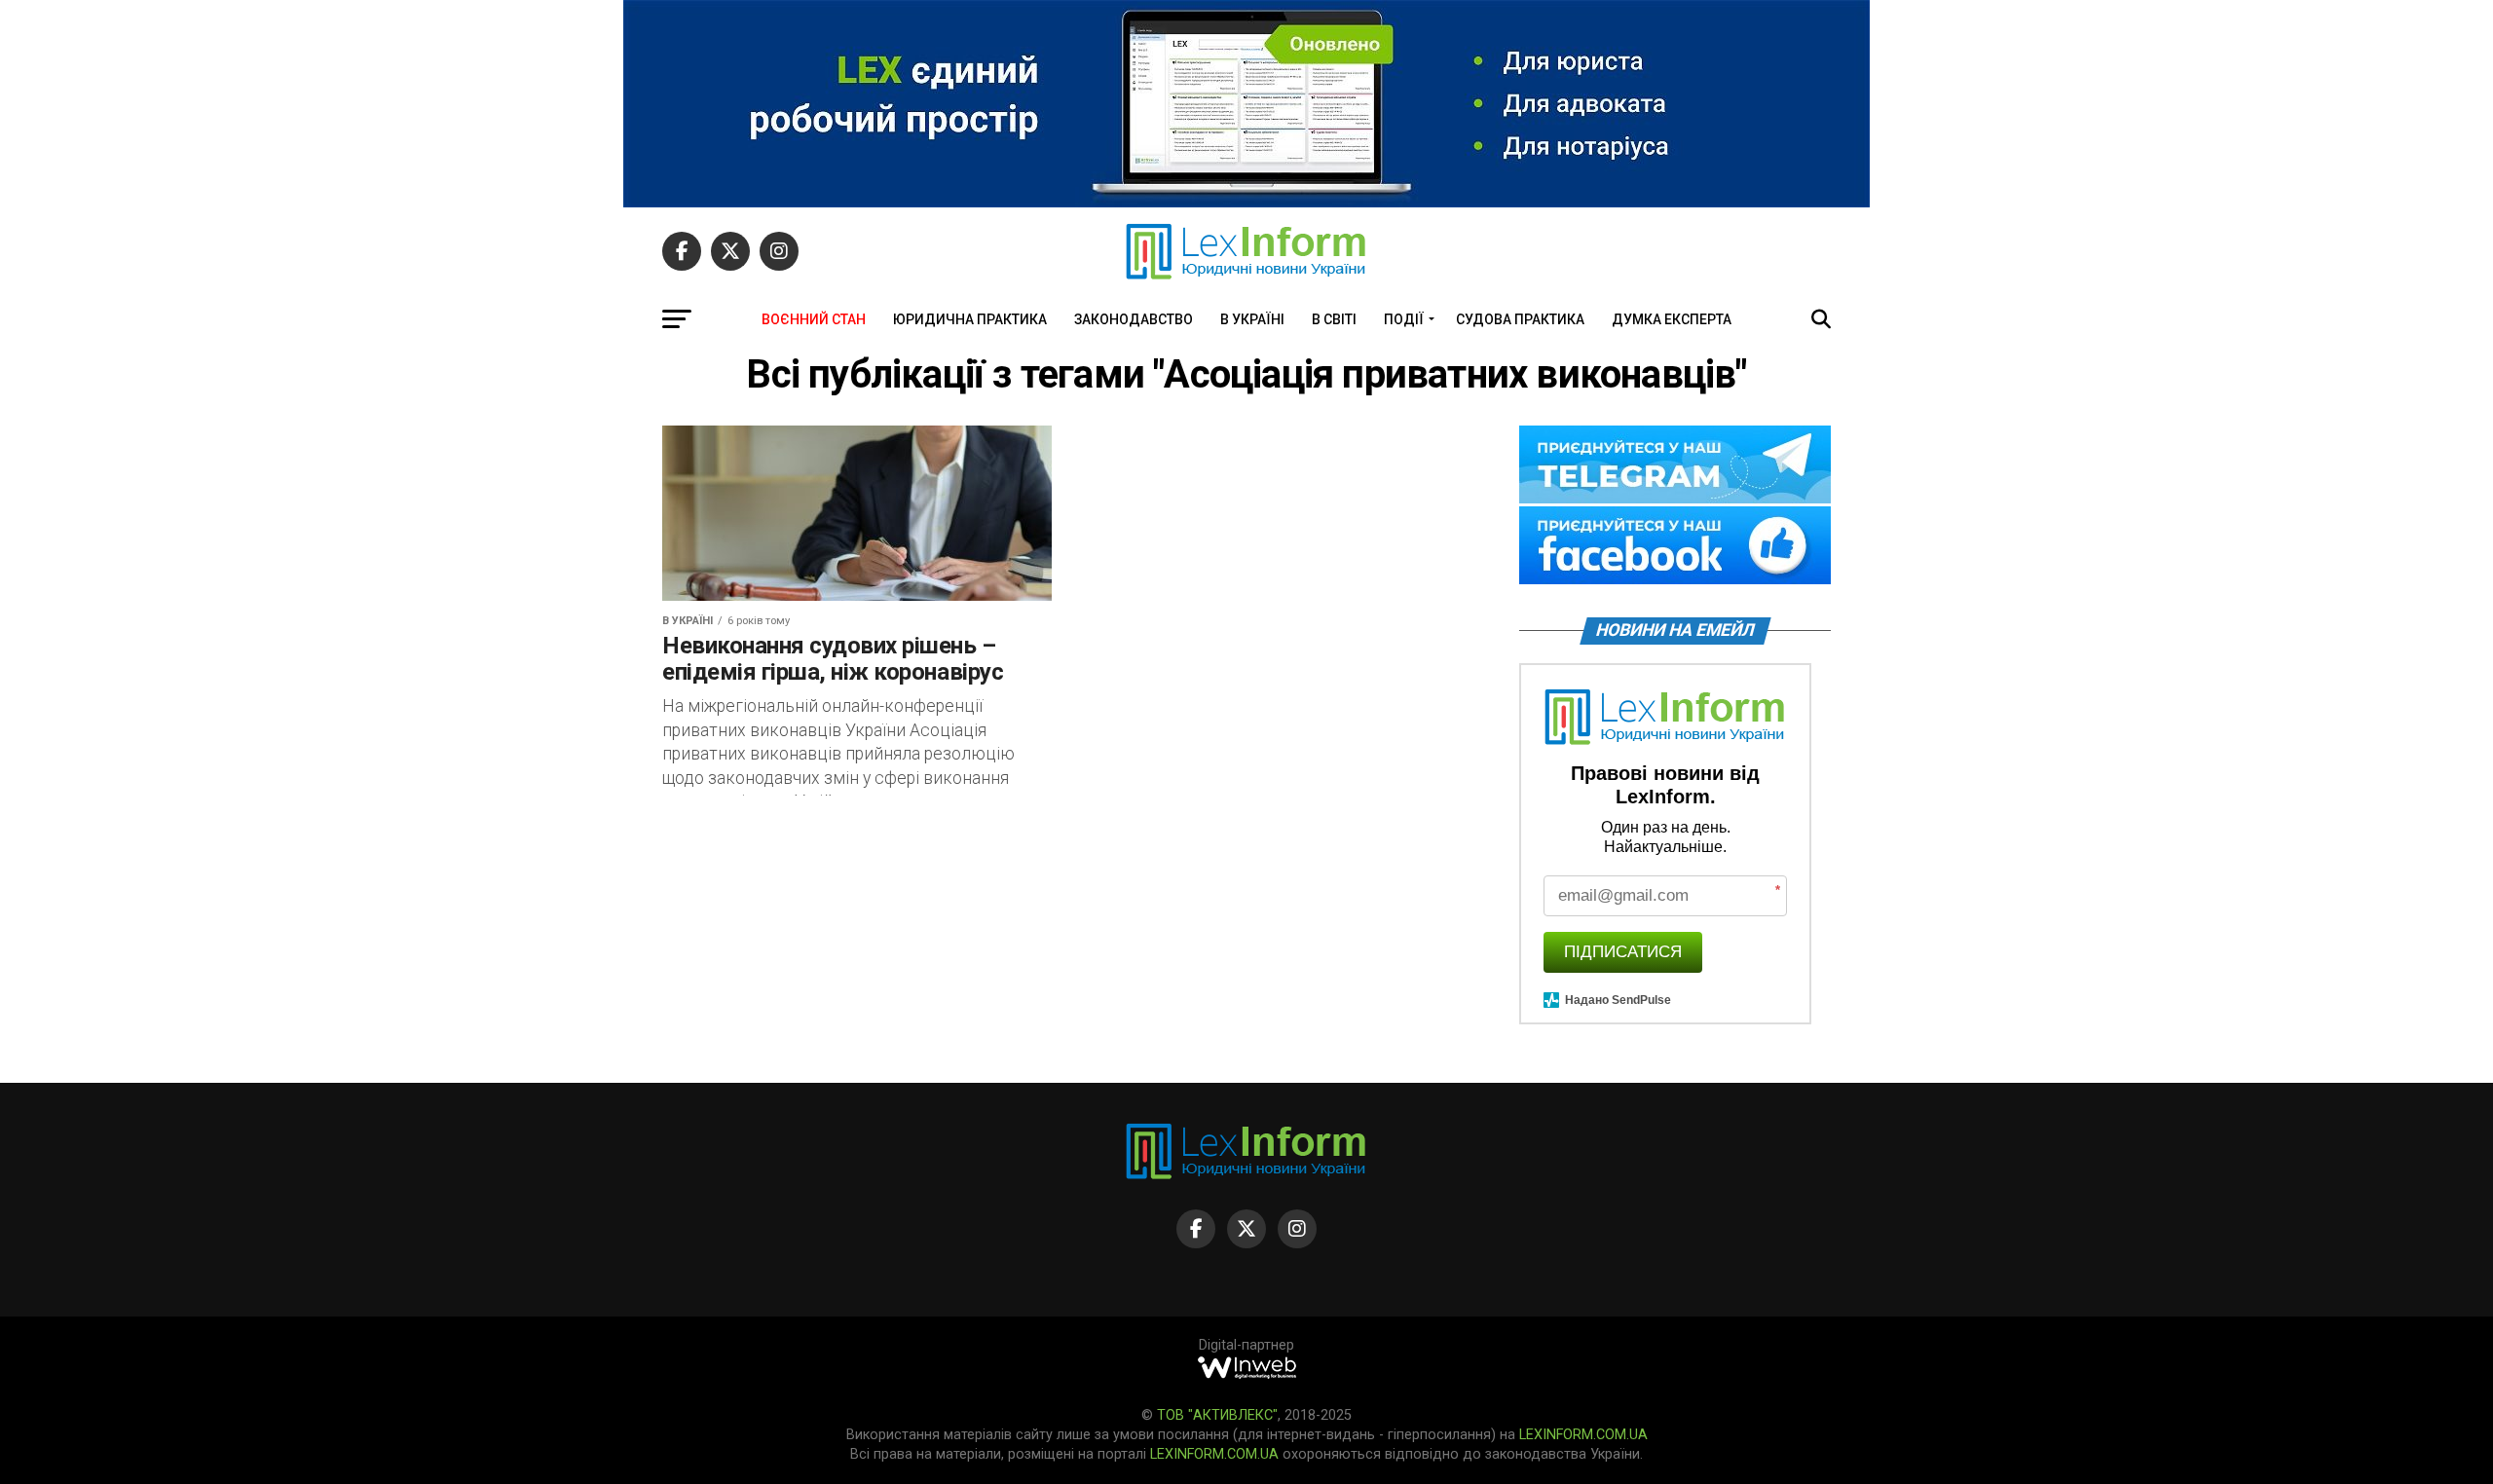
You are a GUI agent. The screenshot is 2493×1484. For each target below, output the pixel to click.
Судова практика (1520, 319)
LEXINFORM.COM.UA (1583, 1435)
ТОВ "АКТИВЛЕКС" (1217, 1415)
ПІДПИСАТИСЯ (1623, 952)
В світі (1334, 319)
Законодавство (1134, 319)
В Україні (1252, 319)
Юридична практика (970, 319)
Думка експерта (1672, 319)
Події (1404, 319)
